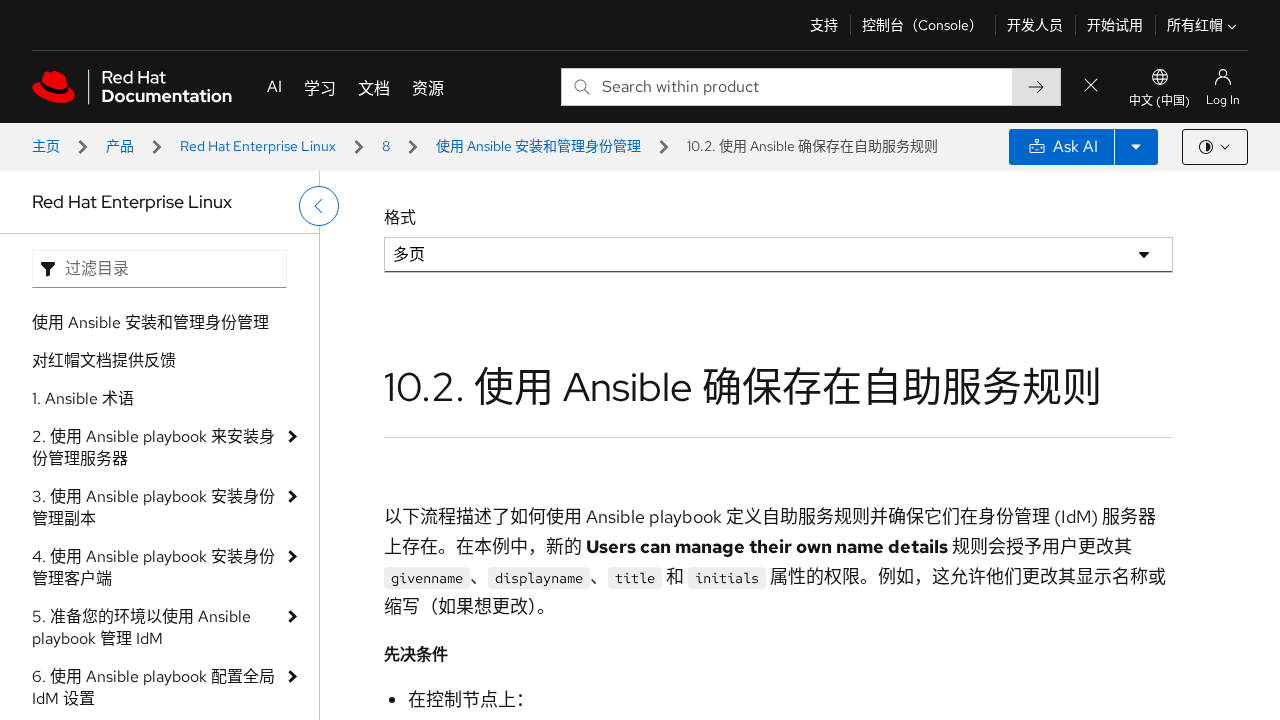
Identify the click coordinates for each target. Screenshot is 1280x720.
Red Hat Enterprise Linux (258, 146)
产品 (120, 146)
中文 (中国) (1159, 101)
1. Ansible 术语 (83, 398)
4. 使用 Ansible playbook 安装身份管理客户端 (153, 567)
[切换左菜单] (319, 206)
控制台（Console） (922, 25)
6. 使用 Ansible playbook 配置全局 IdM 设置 (153, 687)
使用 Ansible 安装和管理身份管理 (538, 146)
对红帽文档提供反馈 (104, 360)
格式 (400, 217)
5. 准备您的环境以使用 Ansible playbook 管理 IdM (141, 627)
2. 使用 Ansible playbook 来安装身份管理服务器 (153, 447)
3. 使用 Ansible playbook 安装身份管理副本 (153, 507)
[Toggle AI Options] (1136, 147)
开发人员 (1035, 25)
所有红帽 (1195, 25)
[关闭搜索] (1091, 86)
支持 (824, 25)
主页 (46, 146)
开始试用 (1115, 25)
